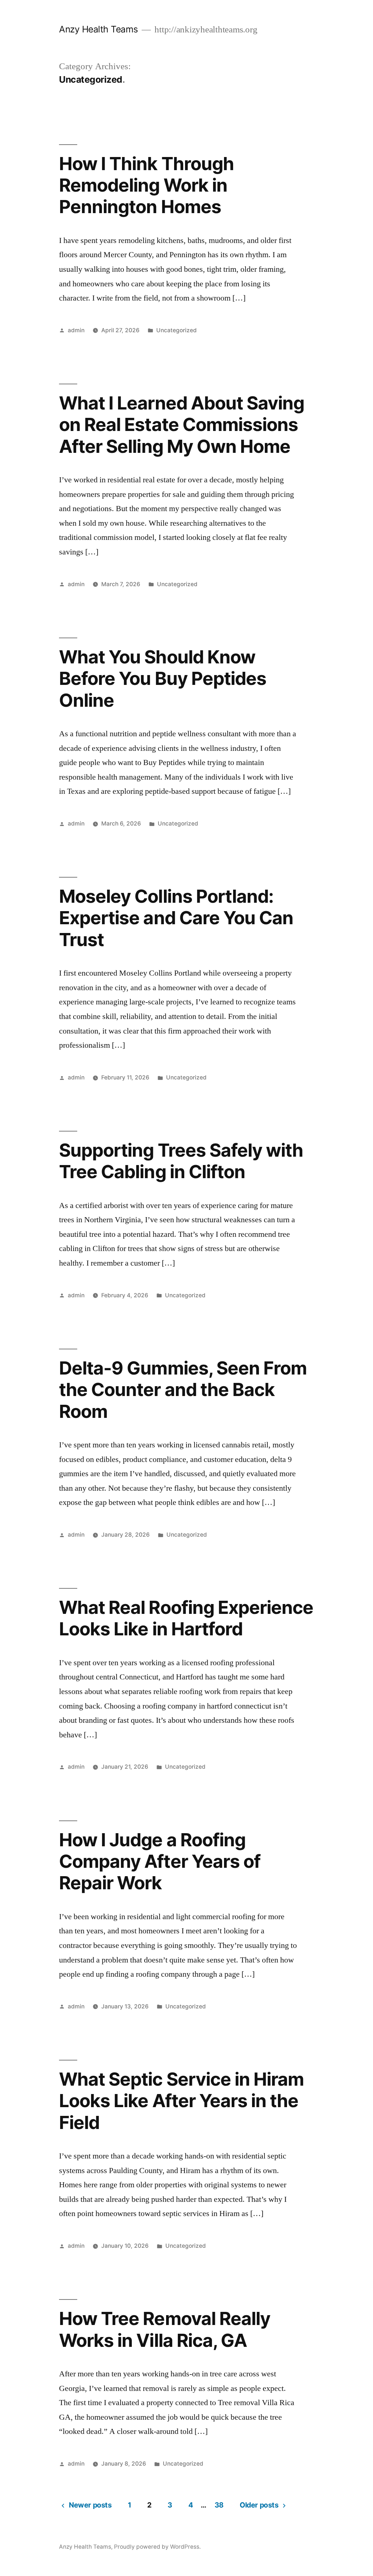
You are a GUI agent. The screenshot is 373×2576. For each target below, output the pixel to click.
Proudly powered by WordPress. (157, 2547)
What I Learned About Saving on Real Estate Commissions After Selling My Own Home (181, 425)
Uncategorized (176, 330)
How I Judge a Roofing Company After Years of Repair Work (160, 1861)
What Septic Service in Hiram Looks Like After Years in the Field (181, 2101)
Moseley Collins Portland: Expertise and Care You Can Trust (176, 918)
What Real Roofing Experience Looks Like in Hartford (186, 1618)
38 (219, 2505)
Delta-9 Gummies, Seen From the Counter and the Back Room (183, 1390)
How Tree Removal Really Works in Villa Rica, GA (164, 2329)
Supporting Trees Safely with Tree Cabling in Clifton (181, 1161)
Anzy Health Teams (99, 29)
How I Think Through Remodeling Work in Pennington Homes (146, 185)
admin (76, 330)
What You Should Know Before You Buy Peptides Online (162, 679)
